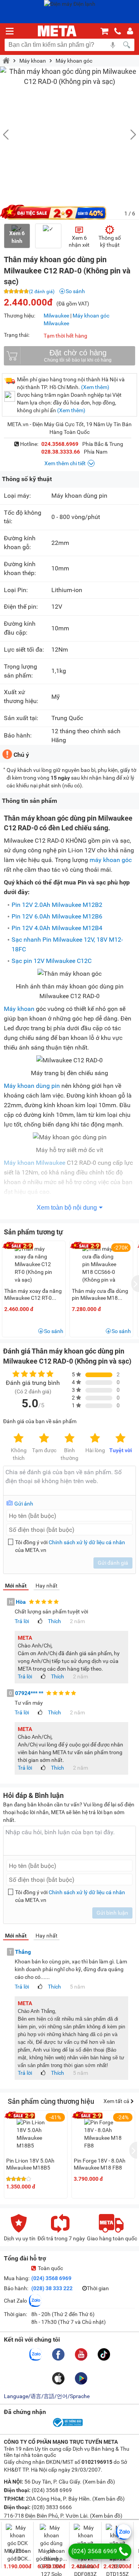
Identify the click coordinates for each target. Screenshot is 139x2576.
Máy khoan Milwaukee (35, 1163)
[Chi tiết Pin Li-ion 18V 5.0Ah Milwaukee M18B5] (36, 2134)
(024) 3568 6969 (51, 2278)
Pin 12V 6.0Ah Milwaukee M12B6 (57, 916)
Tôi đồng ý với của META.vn (70, 1546)
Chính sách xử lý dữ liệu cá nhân (87, 1542)
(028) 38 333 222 (52, 2288)
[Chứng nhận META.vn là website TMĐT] (67, 2426)
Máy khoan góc (74, 61)
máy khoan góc (111, 860)
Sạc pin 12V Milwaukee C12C (52, 961)
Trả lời (22, 1621)
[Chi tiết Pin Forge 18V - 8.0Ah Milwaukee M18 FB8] (103, 2134)
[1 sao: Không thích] (19, 1439)
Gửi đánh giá (113, 1563)
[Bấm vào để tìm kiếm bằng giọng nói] (113, 45)
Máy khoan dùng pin (32, 1086)
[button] (129, 135)
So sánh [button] (54, 1331)
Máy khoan (33, 61)
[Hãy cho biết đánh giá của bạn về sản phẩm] (69, 1481)
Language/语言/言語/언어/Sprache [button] (47, 2396)
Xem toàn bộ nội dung (67, 1208)
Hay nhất (47, 1586)
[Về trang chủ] (57, 31)
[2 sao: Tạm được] (44, 1439)
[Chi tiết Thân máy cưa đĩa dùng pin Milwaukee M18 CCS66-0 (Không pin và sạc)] (102, 1268)
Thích (54, 1621)
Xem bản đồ (99, 2482)
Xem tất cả (117, 2101)
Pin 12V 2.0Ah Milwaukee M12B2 (57, 905)
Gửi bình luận (112, 1913)
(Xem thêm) (95, 387)
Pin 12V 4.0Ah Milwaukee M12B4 (57, 928)
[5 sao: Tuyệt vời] (120, 1439)
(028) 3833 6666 (51, 2507)
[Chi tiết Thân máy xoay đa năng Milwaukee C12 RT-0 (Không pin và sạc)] (34, 1264)
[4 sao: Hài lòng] (95, 1439)
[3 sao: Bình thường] (69, 1439)
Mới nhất (16, 1586)
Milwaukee (56, 316)
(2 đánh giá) (42, 292)
